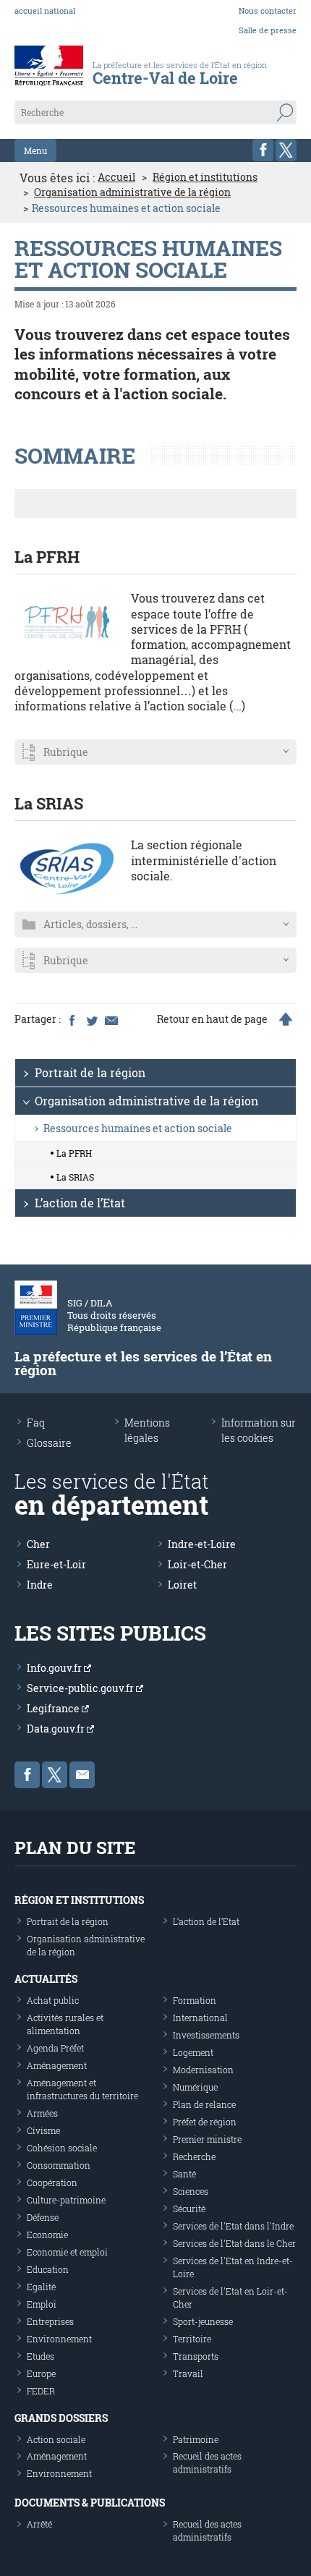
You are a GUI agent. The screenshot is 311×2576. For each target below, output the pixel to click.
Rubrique (66, 752)
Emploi (42, 2304)
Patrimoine (196, 2439)
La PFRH (47, 557)
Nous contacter (268, 10)
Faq (36, 1423)
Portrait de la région (90, 1072)
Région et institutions (205, 177)
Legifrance (54, 1708)
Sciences (191, 2191)
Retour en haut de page (212, 1019)
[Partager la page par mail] (111, 1019)
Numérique (195, 2087)
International (200, 2018)
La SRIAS (49, 803)
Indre (40, 1585)
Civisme (43, 2130)
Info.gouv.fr (55, 1668)
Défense (43, 2217)
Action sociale (56, 2439)
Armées (42, 2113)
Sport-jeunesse (203, 2321)
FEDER (41, 2391)
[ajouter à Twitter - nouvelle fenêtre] (91, 1019)
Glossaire (49, 1443)
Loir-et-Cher (197, 1564)
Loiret (182, 1585)
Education (48, 2269)
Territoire (192, 2339)
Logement (193, 2052)
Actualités (46, 1979)
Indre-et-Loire (202, 1544)
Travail (188, 2373)
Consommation (59, 2165)
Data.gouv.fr (57, 1729)
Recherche (194, 2156)
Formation (195, 2000)
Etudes (41, 2356)
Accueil (116, 177)
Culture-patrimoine (66, 2200)
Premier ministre (207, 2139)
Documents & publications (90, 2503)
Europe (41, 2373)
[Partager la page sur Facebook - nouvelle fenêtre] (72, 1019)
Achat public (53, 2000)
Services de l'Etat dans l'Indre (233, 2226)
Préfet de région (205, 2122)
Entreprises (50, 2321)
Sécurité (189, 2209)
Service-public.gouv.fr (81, 1688)
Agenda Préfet (55, 2048)
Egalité (41, 2287)
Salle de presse (268, 30)
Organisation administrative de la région (132, 192)
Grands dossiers (61, 2418)
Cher (38, 1544)
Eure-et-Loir (56, 1564)
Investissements (206, 2035)
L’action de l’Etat (80, 1203)
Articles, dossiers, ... (90, 924)
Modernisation (203, 2070)
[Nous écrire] (82, 1775)
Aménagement (57, 2065)
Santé (184, 2174)
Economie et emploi (67, 2252)
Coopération (52, 2182)
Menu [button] (35, 150)
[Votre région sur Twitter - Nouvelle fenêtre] (286, 150)
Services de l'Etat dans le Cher (234, 2243)
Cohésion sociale (62, 2148)
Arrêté (39, 2524)
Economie (47, 2235)
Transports (196, 2356)
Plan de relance (204, 2104)
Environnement (59, 2339)
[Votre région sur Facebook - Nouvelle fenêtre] (263, 150)
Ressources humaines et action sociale (138, 1128)
